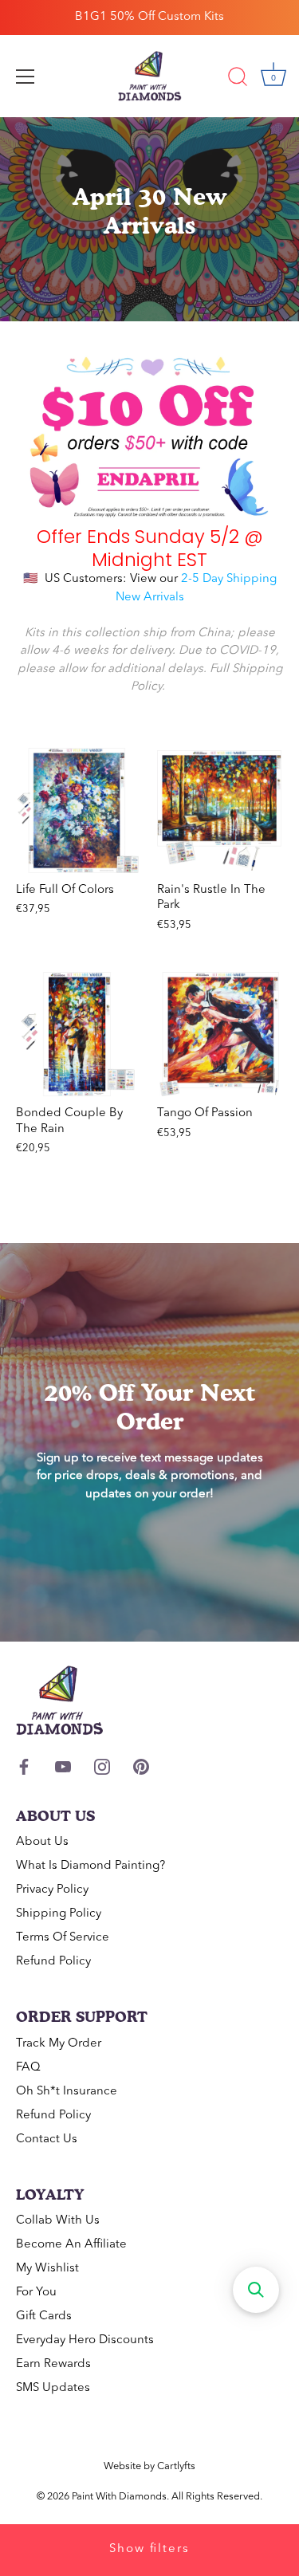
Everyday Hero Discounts (85, 2340)
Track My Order (59, 2044)
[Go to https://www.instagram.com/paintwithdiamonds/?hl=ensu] (102, 1766)
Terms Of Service (63, 1938)
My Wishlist (47, 2269)
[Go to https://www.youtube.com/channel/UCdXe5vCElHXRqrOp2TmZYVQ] (63, 1766)
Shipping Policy (59, 1914)
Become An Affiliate (71, 2245)
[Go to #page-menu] (26, 77)
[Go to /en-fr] (150, 77)
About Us (42, 1842)
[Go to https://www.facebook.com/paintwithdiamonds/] (24, 1766)
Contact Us (47, 2139)
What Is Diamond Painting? (90, 1866)
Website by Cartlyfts (149, 2466)
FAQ (28, 2068)
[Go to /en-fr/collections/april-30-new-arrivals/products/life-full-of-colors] (79, 810)
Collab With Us (58, 2221)
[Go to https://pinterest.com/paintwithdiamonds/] (141, 1766)
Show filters (149, 2549)
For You (36, 2293)
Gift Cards (44, 2316)
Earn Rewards (53, 2364)
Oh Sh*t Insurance (67, 2092)
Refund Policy (53, 1962)
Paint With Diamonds (119, 2497)
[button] (256, 2290)
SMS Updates (53, 2388)
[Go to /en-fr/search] (238, 79)
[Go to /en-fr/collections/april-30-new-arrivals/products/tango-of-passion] (220, 1034)
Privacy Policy (52, 1890)
